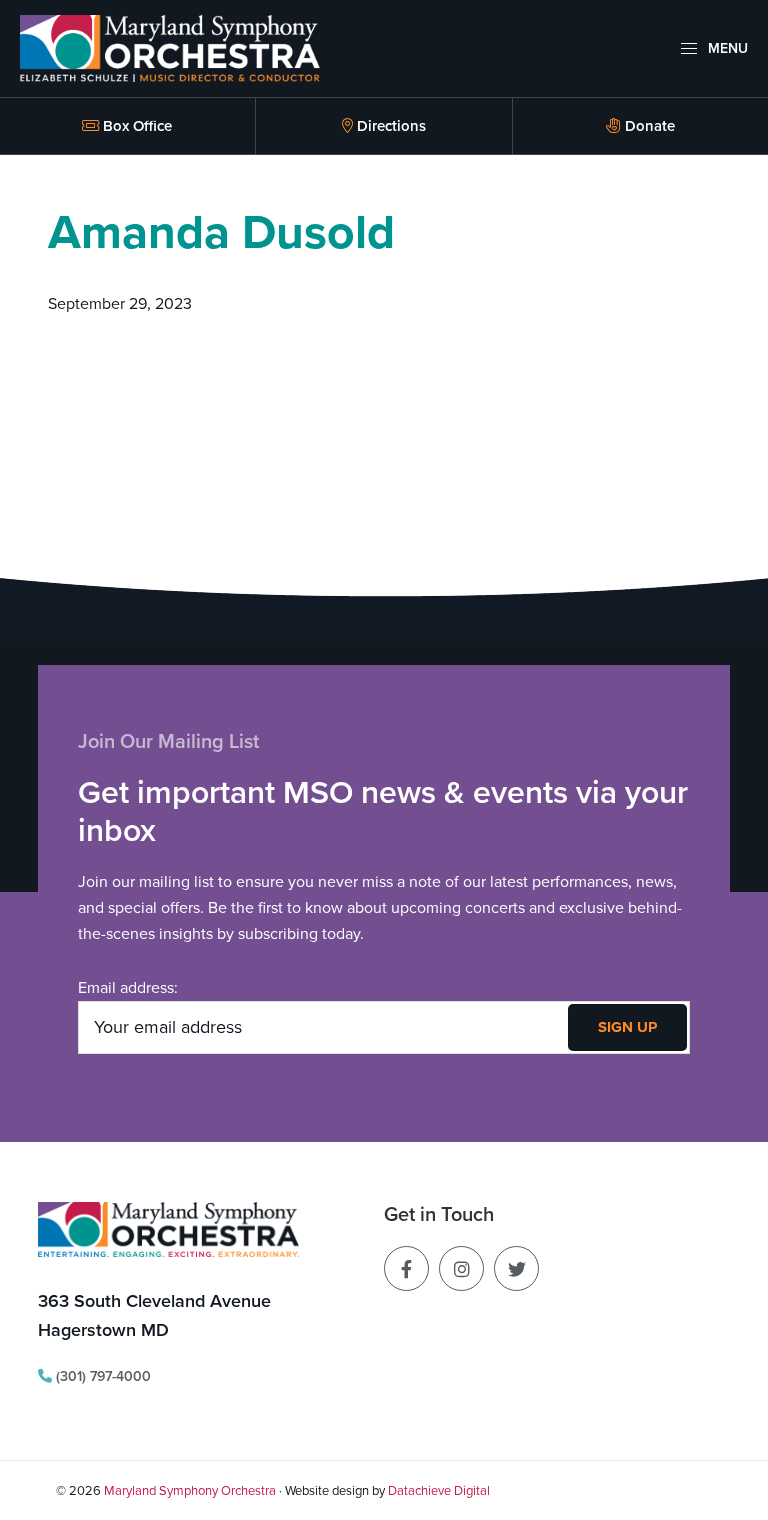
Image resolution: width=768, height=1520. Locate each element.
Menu (726, 48)
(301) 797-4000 (101, 1376)
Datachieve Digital (439, 1490)
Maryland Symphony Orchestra (190, 1490)
